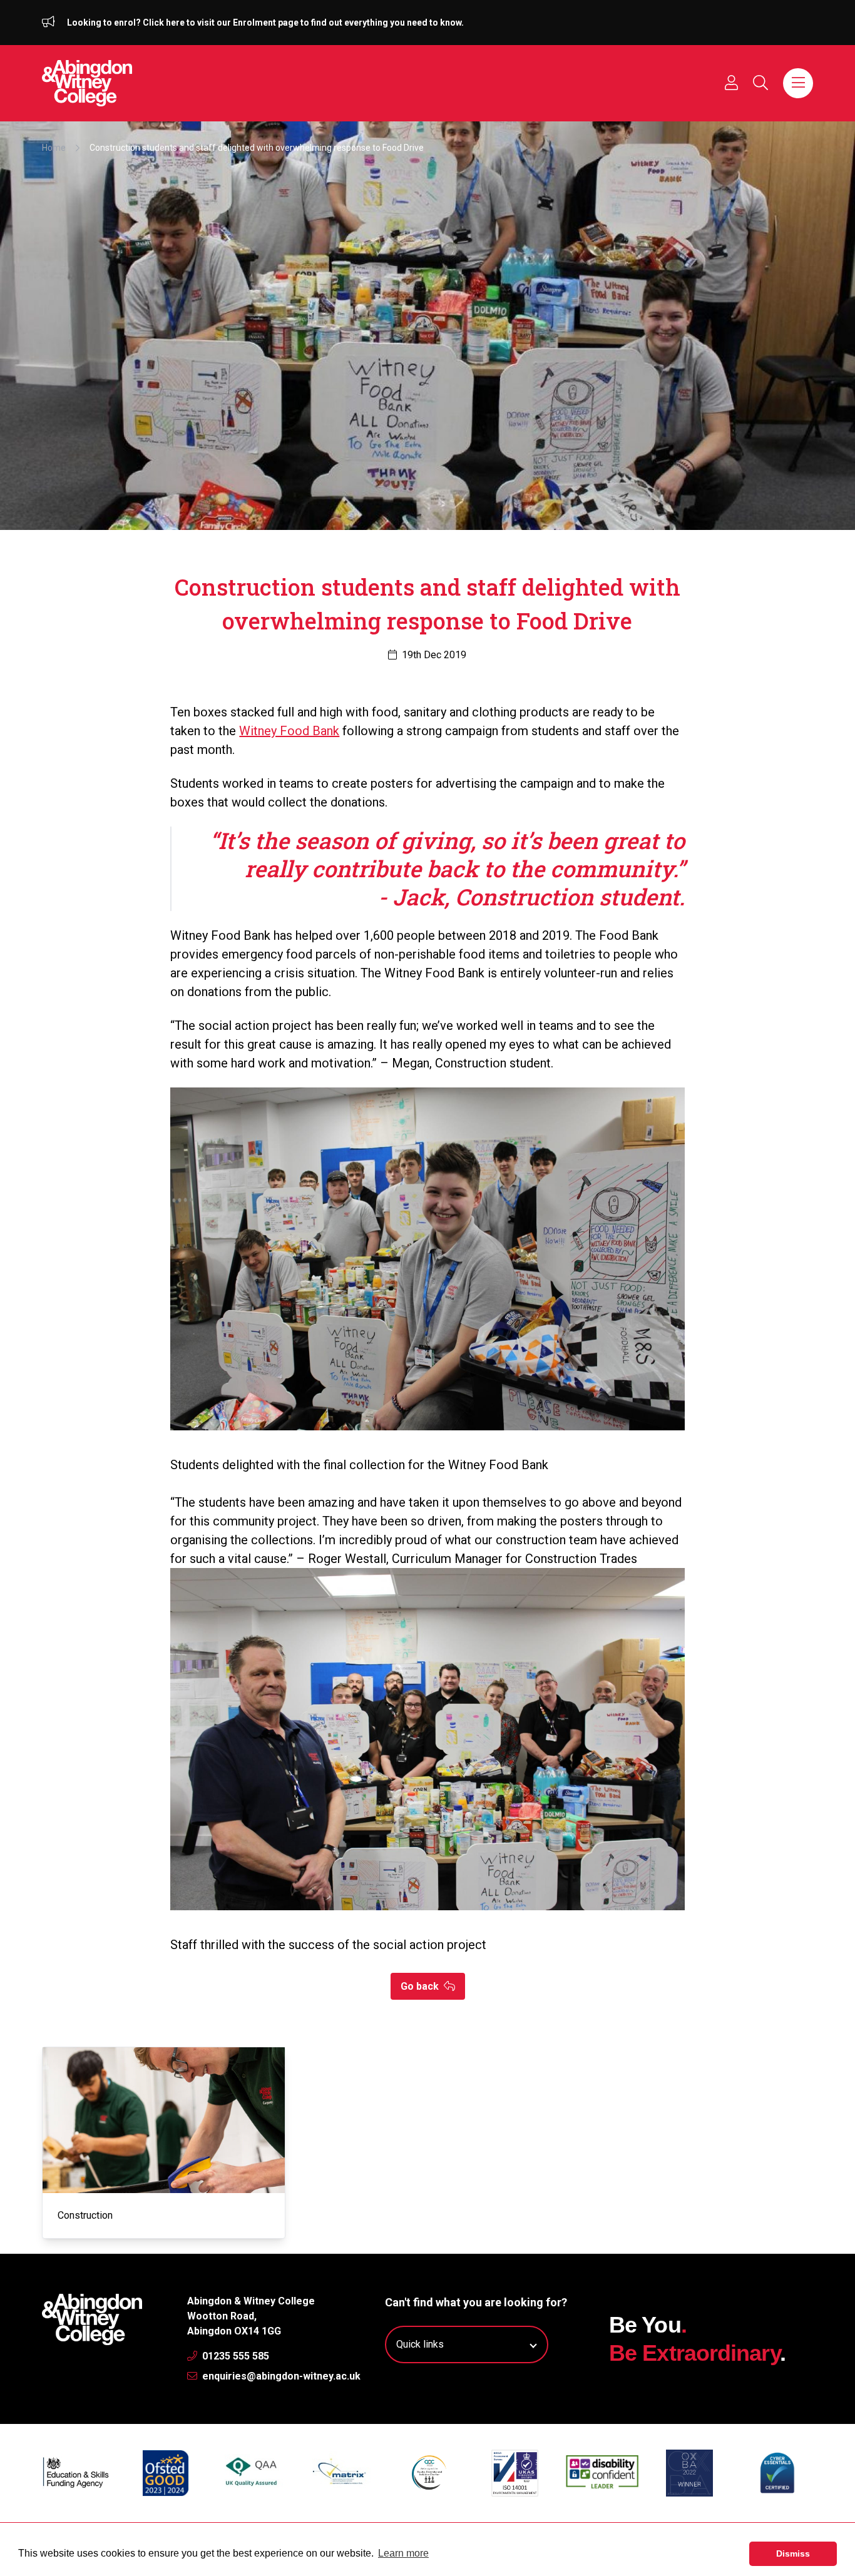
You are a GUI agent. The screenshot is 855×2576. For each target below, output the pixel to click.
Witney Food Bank (289, 731)
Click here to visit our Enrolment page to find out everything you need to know (302, 23)
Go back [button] (421, 1986)
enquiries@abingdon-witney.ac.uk (280, 2376)
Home (54, 148)
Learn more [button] (403, 2553)
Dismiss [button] (793, 2553)
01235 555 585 (234, 2356)
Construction (85, 2215)
